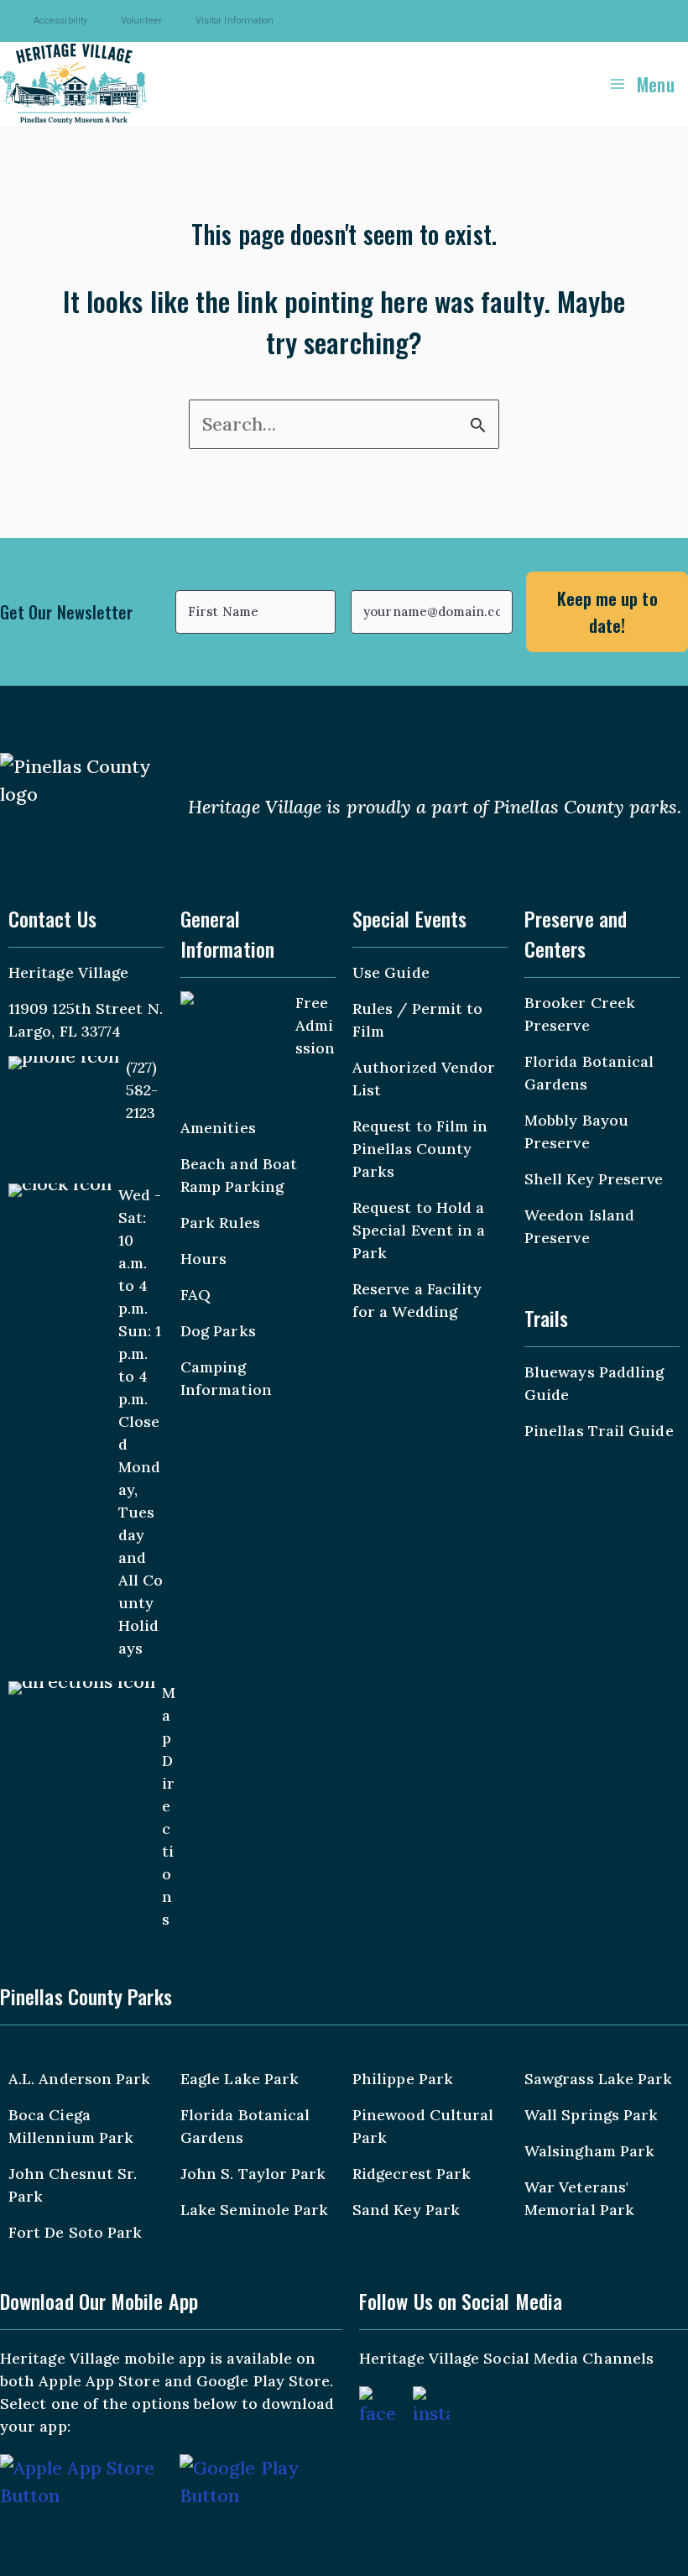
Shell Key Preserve (594, 1179)
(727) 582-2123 (142, 1090)
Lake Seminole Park (254, 2210)
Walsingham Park (589, 2151)
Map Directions (169, 1806)
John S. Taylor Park (253, 2174)
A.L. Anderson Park (79, 2079)
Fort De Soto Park (75, 2232)
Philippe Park (403, 2079)
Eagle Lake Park (240, 2079)
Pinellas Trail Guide (599, 1431)
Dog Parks (218, 1331)
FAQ (195, 1295)
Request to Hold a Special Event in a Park (419, 1230)
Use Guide (391, 972)
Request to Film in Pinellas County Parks (420, 1149)
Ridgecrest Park (412, 2174)
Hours (203, 1259)
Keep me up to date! (607, 612)
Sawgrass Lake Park (598, 2079)
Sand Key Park (406, 2210)
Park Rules (220, 1223)
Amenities (218, 1128)
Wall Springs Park (591, 2115)
